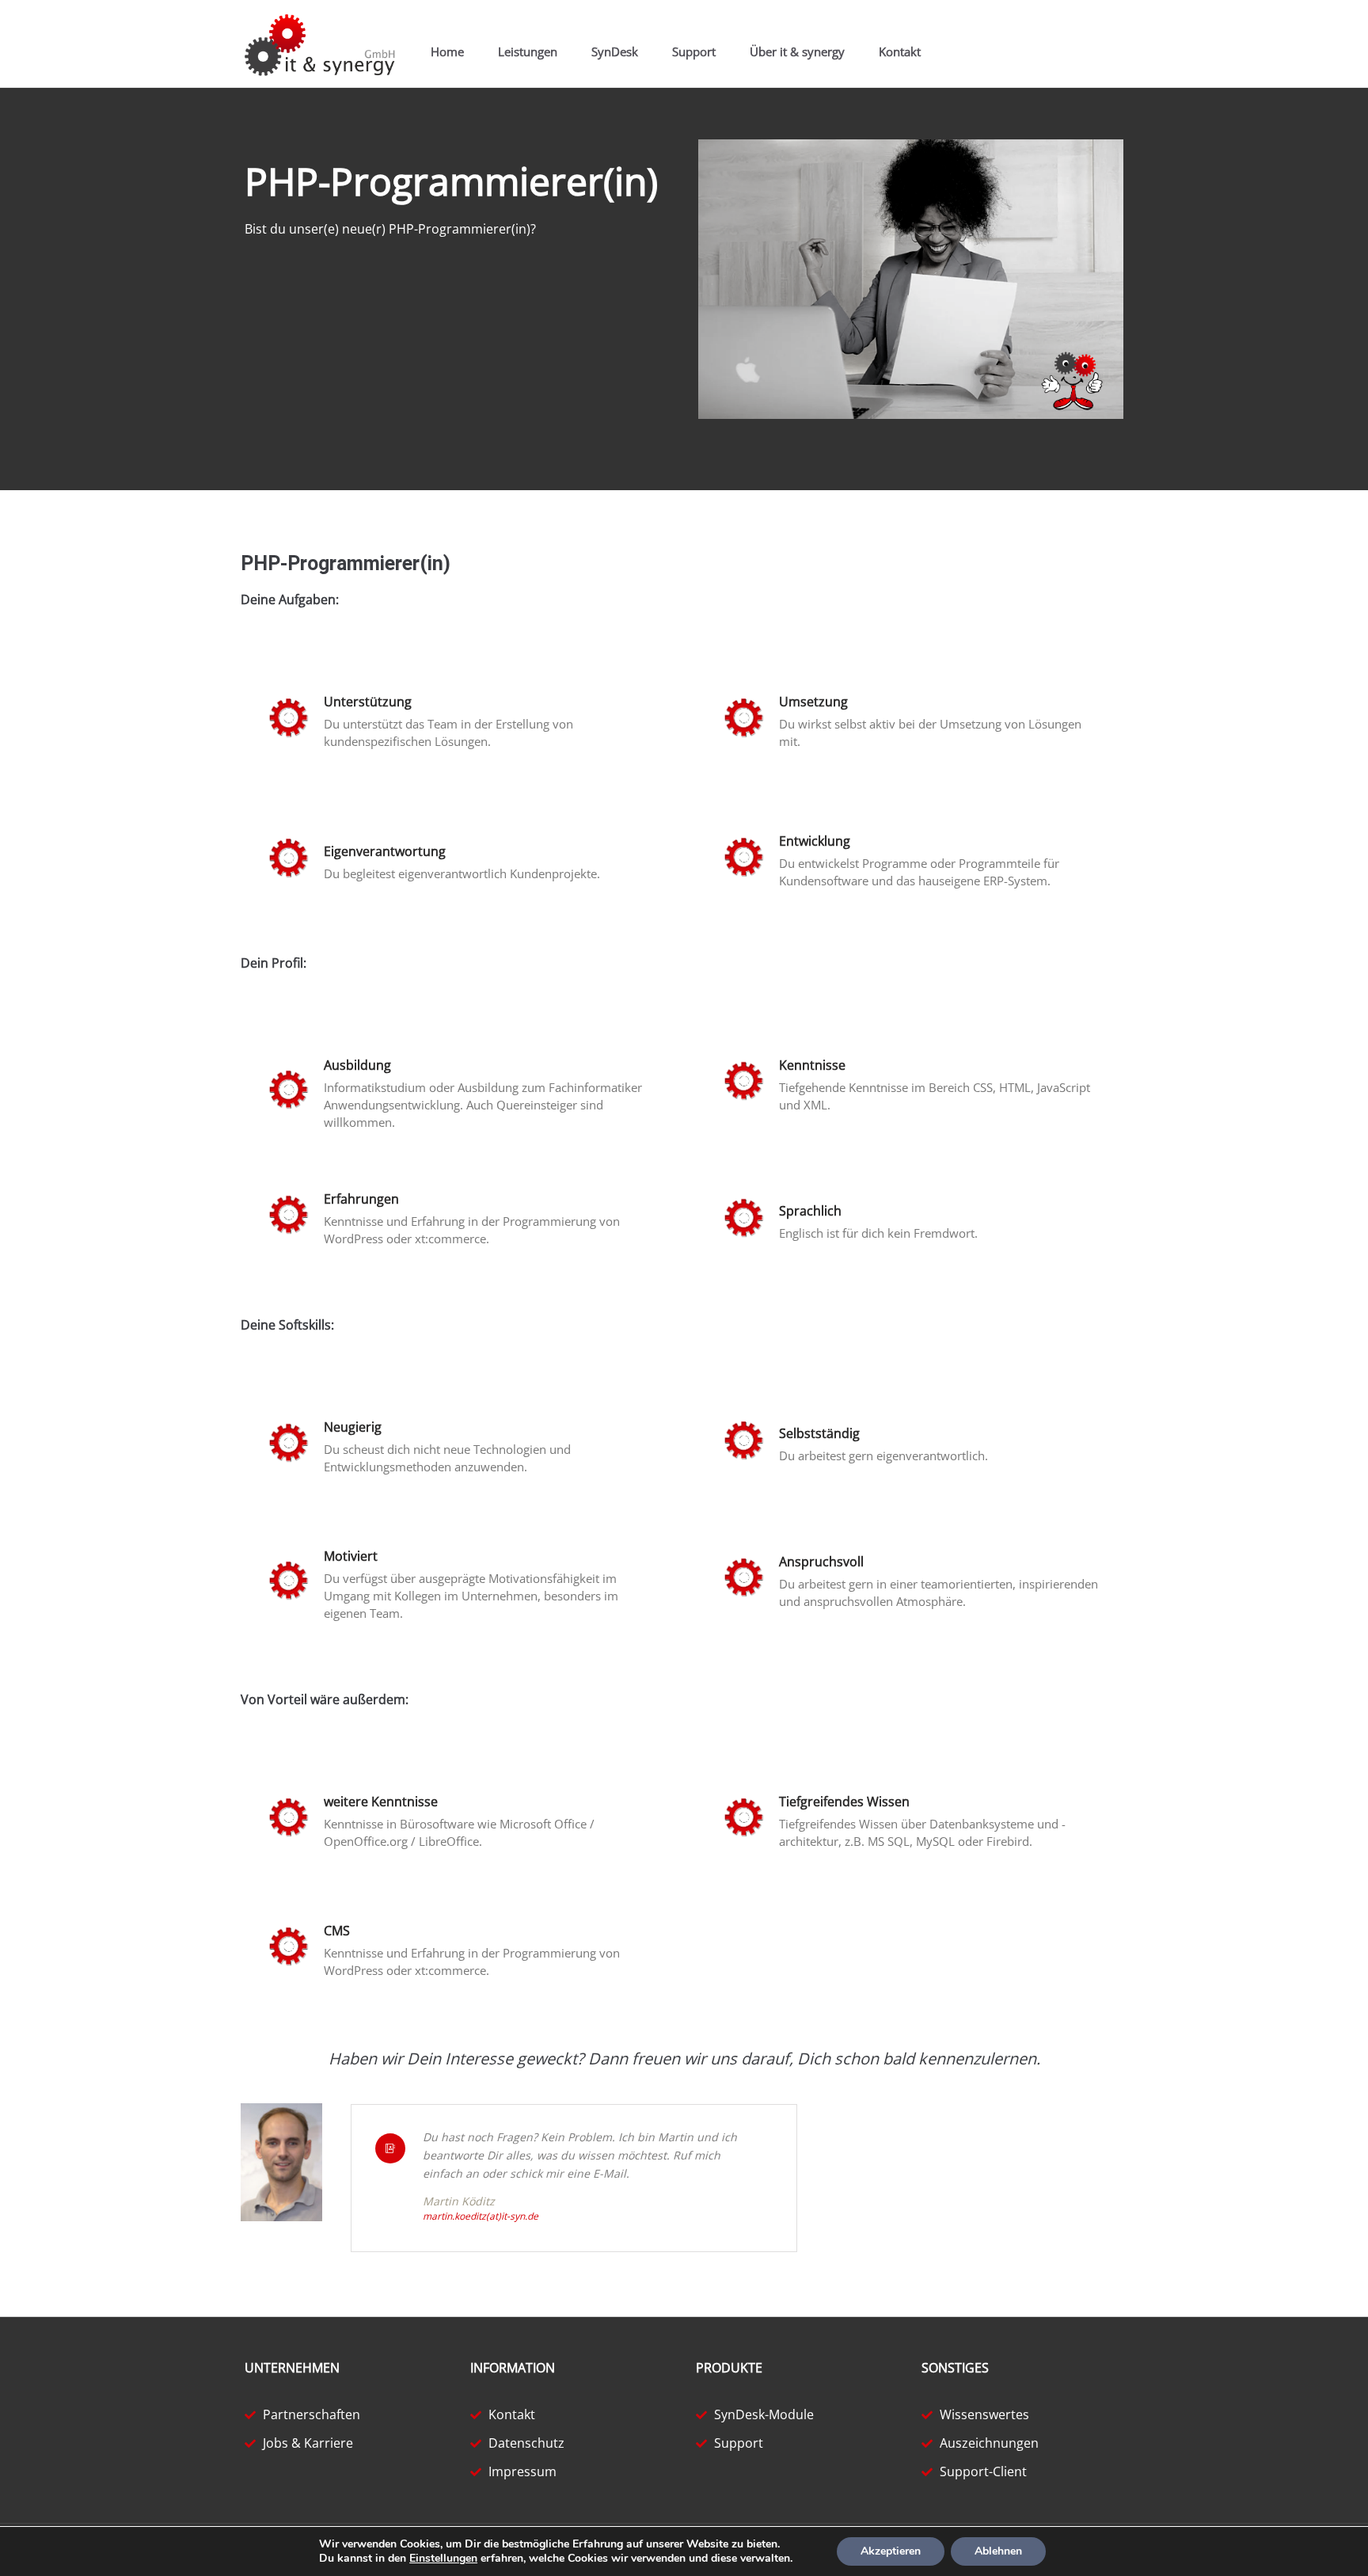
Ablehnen (998, 2551)
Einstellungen (443, 2559)
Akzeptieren (891, 2551)
